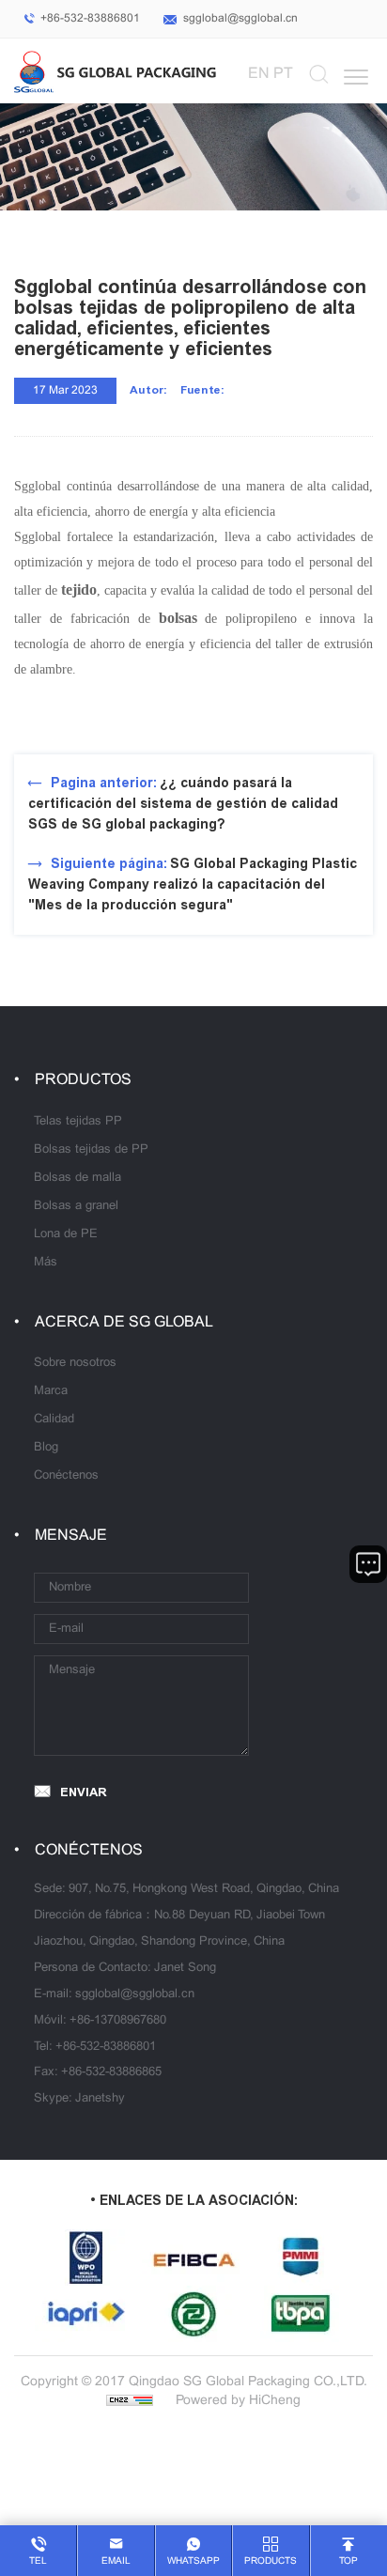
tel (38, 2561)
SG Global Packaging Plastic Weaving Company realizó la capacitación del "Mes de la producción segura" (193, 885)
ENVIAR (84, 1792)
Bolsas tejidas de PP (91, 1150)
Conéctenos (66, 1476)
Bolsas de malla (77, 1178)
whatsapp (193, 2561)
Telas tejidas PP (78, 1122)
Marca (51, 1391)
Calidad (54, 1420)
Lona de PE (66, 1234)
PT (283, 74)
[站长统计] (130, 2401)
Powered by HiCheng (238, 2401)
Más (46, 1263)
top (348, 2561)
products (271, 2561)
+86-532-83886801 (90, 19)
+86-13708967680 (118, 2021)
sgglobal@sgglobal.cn (240, 19)
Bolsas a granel (76, 1206)
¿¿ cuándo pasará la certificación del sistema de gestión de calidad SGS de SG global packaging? (183, 804)
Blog (46, 1448)
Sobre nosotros (75, 1363)
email (116, 2561)
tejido (79, 590)
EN (259, 74)
